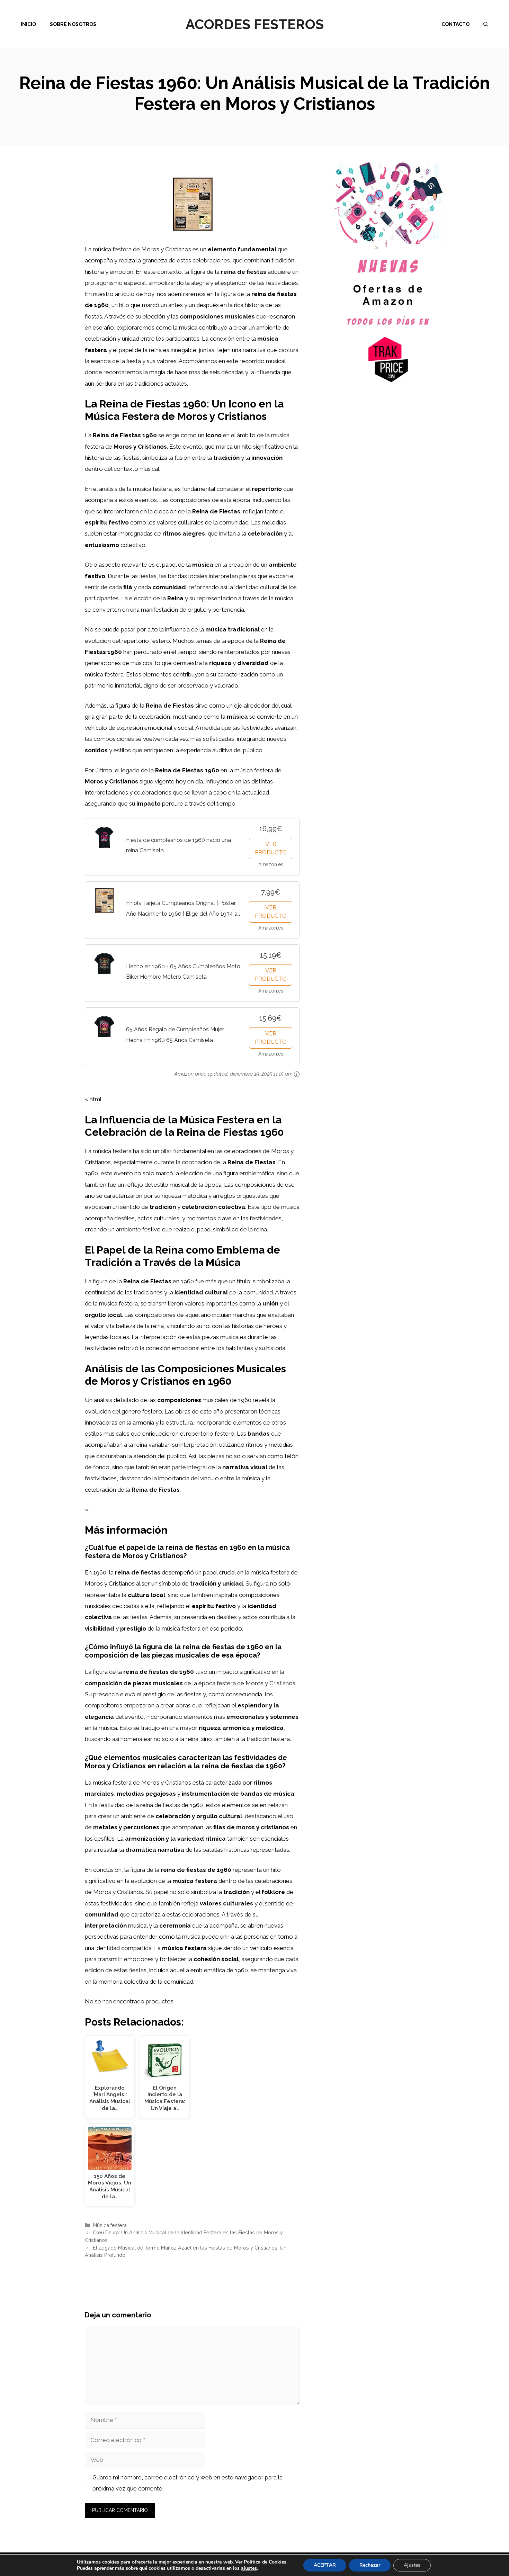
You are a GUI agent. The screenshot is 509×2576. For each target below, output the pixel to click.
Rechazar (370, 2565)
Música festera (110, 2225)
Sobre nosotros (73, 24)
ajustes (249, 2568)
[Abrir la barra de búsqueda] (486, 24)
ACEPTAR (325, 2565)
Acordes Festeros (255, 24)
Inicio (28, 24)
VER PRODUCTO (271, 848)
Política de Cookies (265, 2562)
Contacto (456, 24)
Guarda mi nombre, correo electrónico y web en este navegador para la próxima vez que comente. (187, 2483)
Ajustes (412, 2565)
